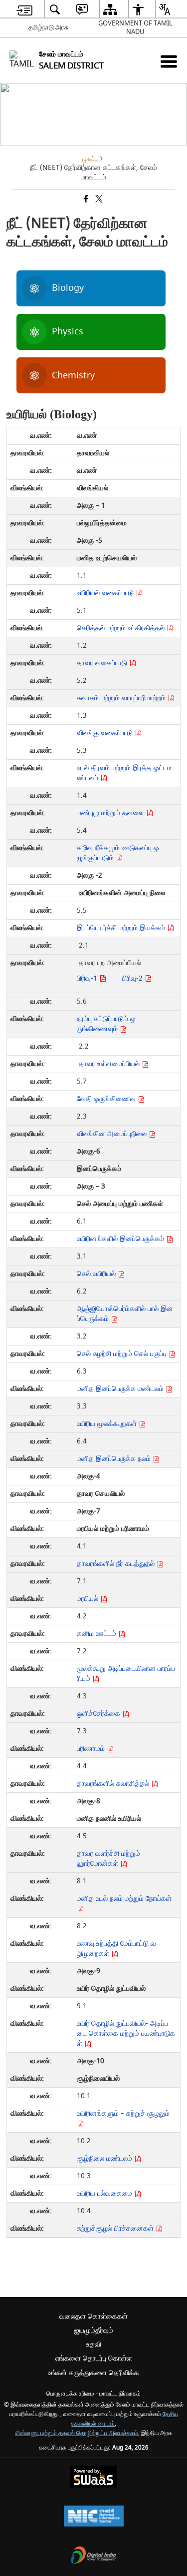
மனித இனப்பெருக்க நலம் (115, 1459)
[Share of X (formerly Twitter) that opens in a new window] (98, 200)
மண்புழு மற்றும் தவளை (111, 813)
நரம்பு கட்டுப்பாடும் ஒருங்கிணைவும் (106, 1024)
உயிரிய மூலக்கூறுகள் (108, 1424)
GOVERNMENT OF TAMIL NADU (135, 27)
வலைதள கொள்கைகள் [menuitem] (93, 2316)
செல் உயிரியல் (97, 1274)
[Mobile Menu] (169, 61)
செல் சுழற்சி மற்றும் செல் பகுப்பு (123, 1354)
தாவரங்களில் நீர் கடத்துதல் (117, 1564)
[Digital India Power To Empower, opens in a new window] (94, 2556)
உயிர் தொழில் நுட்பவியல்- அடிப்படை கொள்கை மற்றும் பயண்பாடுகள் (126, 2033)
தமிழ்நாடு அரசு (48, 27)
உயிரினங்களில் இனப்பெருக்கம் (121, 1239)
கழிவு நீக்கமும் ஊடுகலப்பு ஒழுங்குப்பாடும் (118, 853)
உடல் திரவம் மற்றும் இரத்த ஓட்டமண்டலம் (124, 773)
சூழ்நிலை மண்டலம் (105, 2158)
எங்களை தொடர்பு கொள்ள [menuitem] (94, 2358)
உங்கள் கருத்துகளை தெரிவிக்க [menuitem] (93, 2373)
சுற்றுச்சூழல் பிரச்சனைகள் (116, 2228)
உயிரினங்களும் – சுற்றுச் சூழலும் (123, 2113)
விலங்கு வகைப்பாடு (106, 733)
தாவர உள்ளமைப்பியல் (110, 1064)
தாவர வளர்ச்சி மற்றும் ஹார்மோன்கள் (108, 1859)
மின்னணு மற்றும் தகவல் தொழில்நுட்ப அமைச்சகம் (77, 2433)
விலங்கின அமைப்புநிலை (113, 1134)
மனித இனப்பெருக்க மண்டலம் (121, 1389)
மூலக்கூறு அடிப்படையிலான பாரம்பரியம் (126, 1674)
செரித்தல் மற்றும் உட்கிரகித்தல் (122, 628)
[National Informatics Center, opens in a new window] (94, 2517)
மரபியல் (89, 1599)
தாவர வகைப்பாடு (103, 663)
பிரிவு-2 (133, 978)
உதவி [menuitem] (94, 2344)
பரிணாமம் (92, 1749)
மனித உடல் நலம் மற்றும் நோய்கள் (124, 1899)
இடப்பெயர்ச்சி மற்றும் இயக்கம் (122, 928)
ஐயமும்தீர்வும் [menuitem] (94, 2330)
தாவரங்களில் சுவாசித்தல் (114, 1784)
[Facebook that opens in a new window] (85, 200)
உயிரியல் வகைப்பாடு (106, 593)
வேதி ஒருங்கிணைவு (107, 1099)
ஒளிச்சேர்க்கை (99, 1714)
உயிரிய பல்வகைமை (105, 2193)
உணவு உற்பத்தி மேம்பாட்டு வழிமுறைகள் (116, 1948)
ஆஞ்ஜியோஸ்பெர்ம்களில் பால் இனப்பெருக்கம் (125, 1314)
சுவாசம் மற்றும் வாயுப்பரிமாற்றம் (122, 698)
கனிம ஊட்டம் (97, 1634)
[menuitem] (24, 9)
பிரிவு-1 (88, 978)
